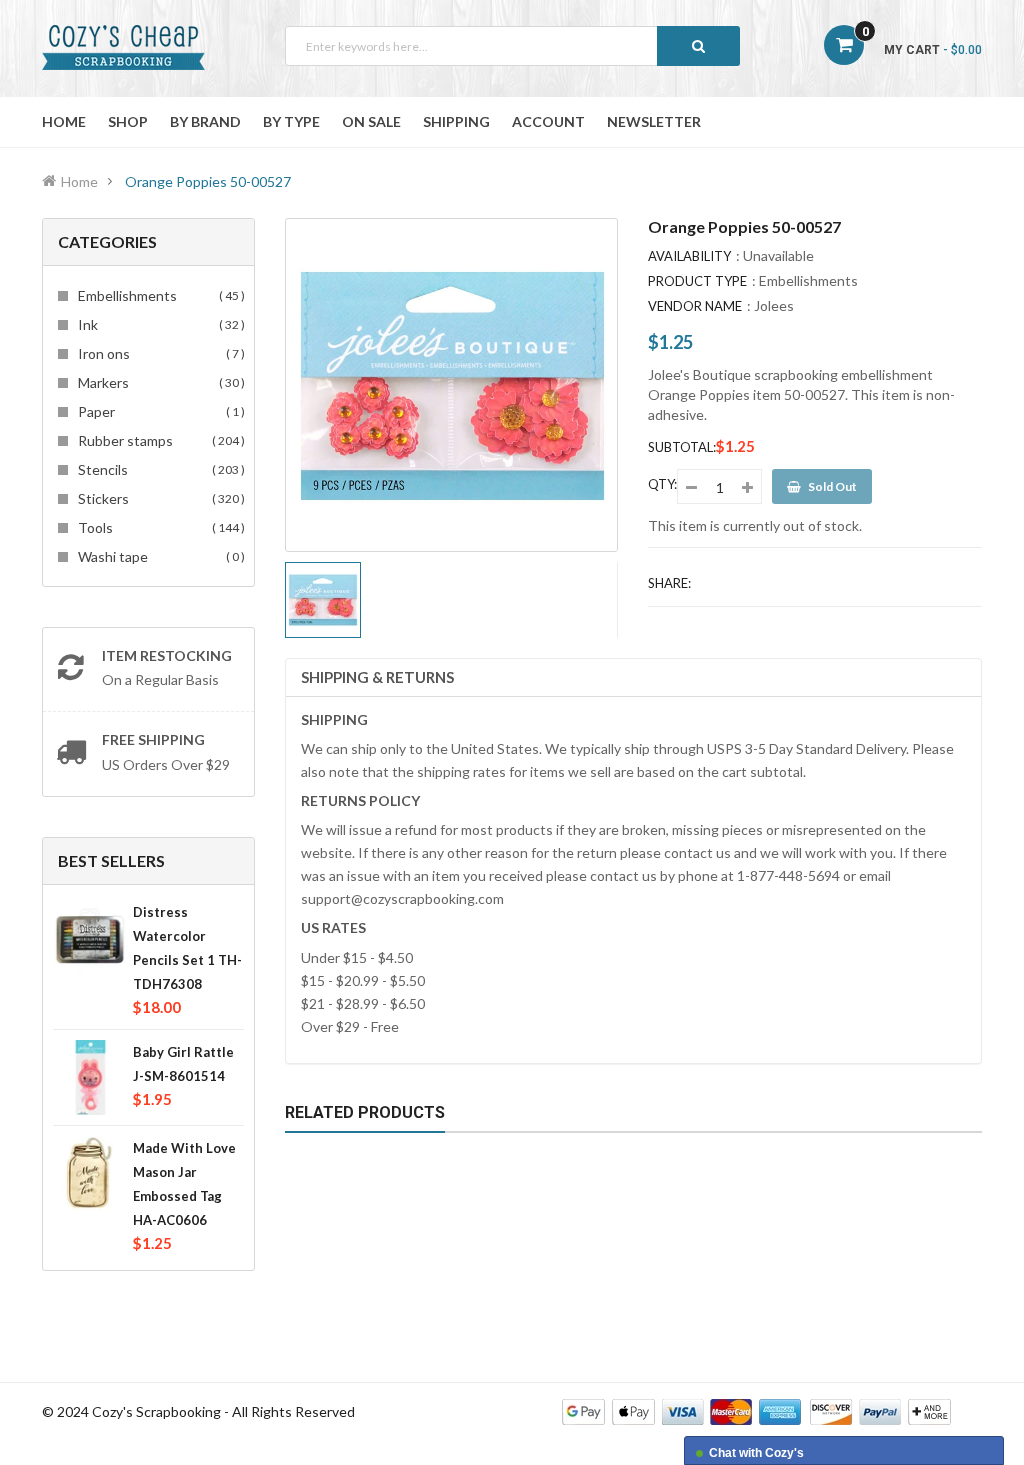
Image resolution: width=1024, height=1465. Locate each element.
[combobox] (512, 46)
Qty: (662, 484)
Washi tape (158, 556)
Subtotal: (682, 447)
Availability (689, 256)
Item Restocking (167, 655)
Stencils (158, 469)
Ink (158, 324)
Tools (158, 527)
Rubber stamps (158, 440)
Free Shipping (153, 739)
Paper (158, 411)
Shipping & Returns (377, 677)
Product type (697, 281)
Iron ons (158, 353)
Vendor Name (695, 306)
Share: (669, 583)
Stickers (158, 498)
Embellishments (158, 295)
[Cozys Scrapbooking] (756, 1410)
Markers (158, 382)
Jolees (774, 305)
